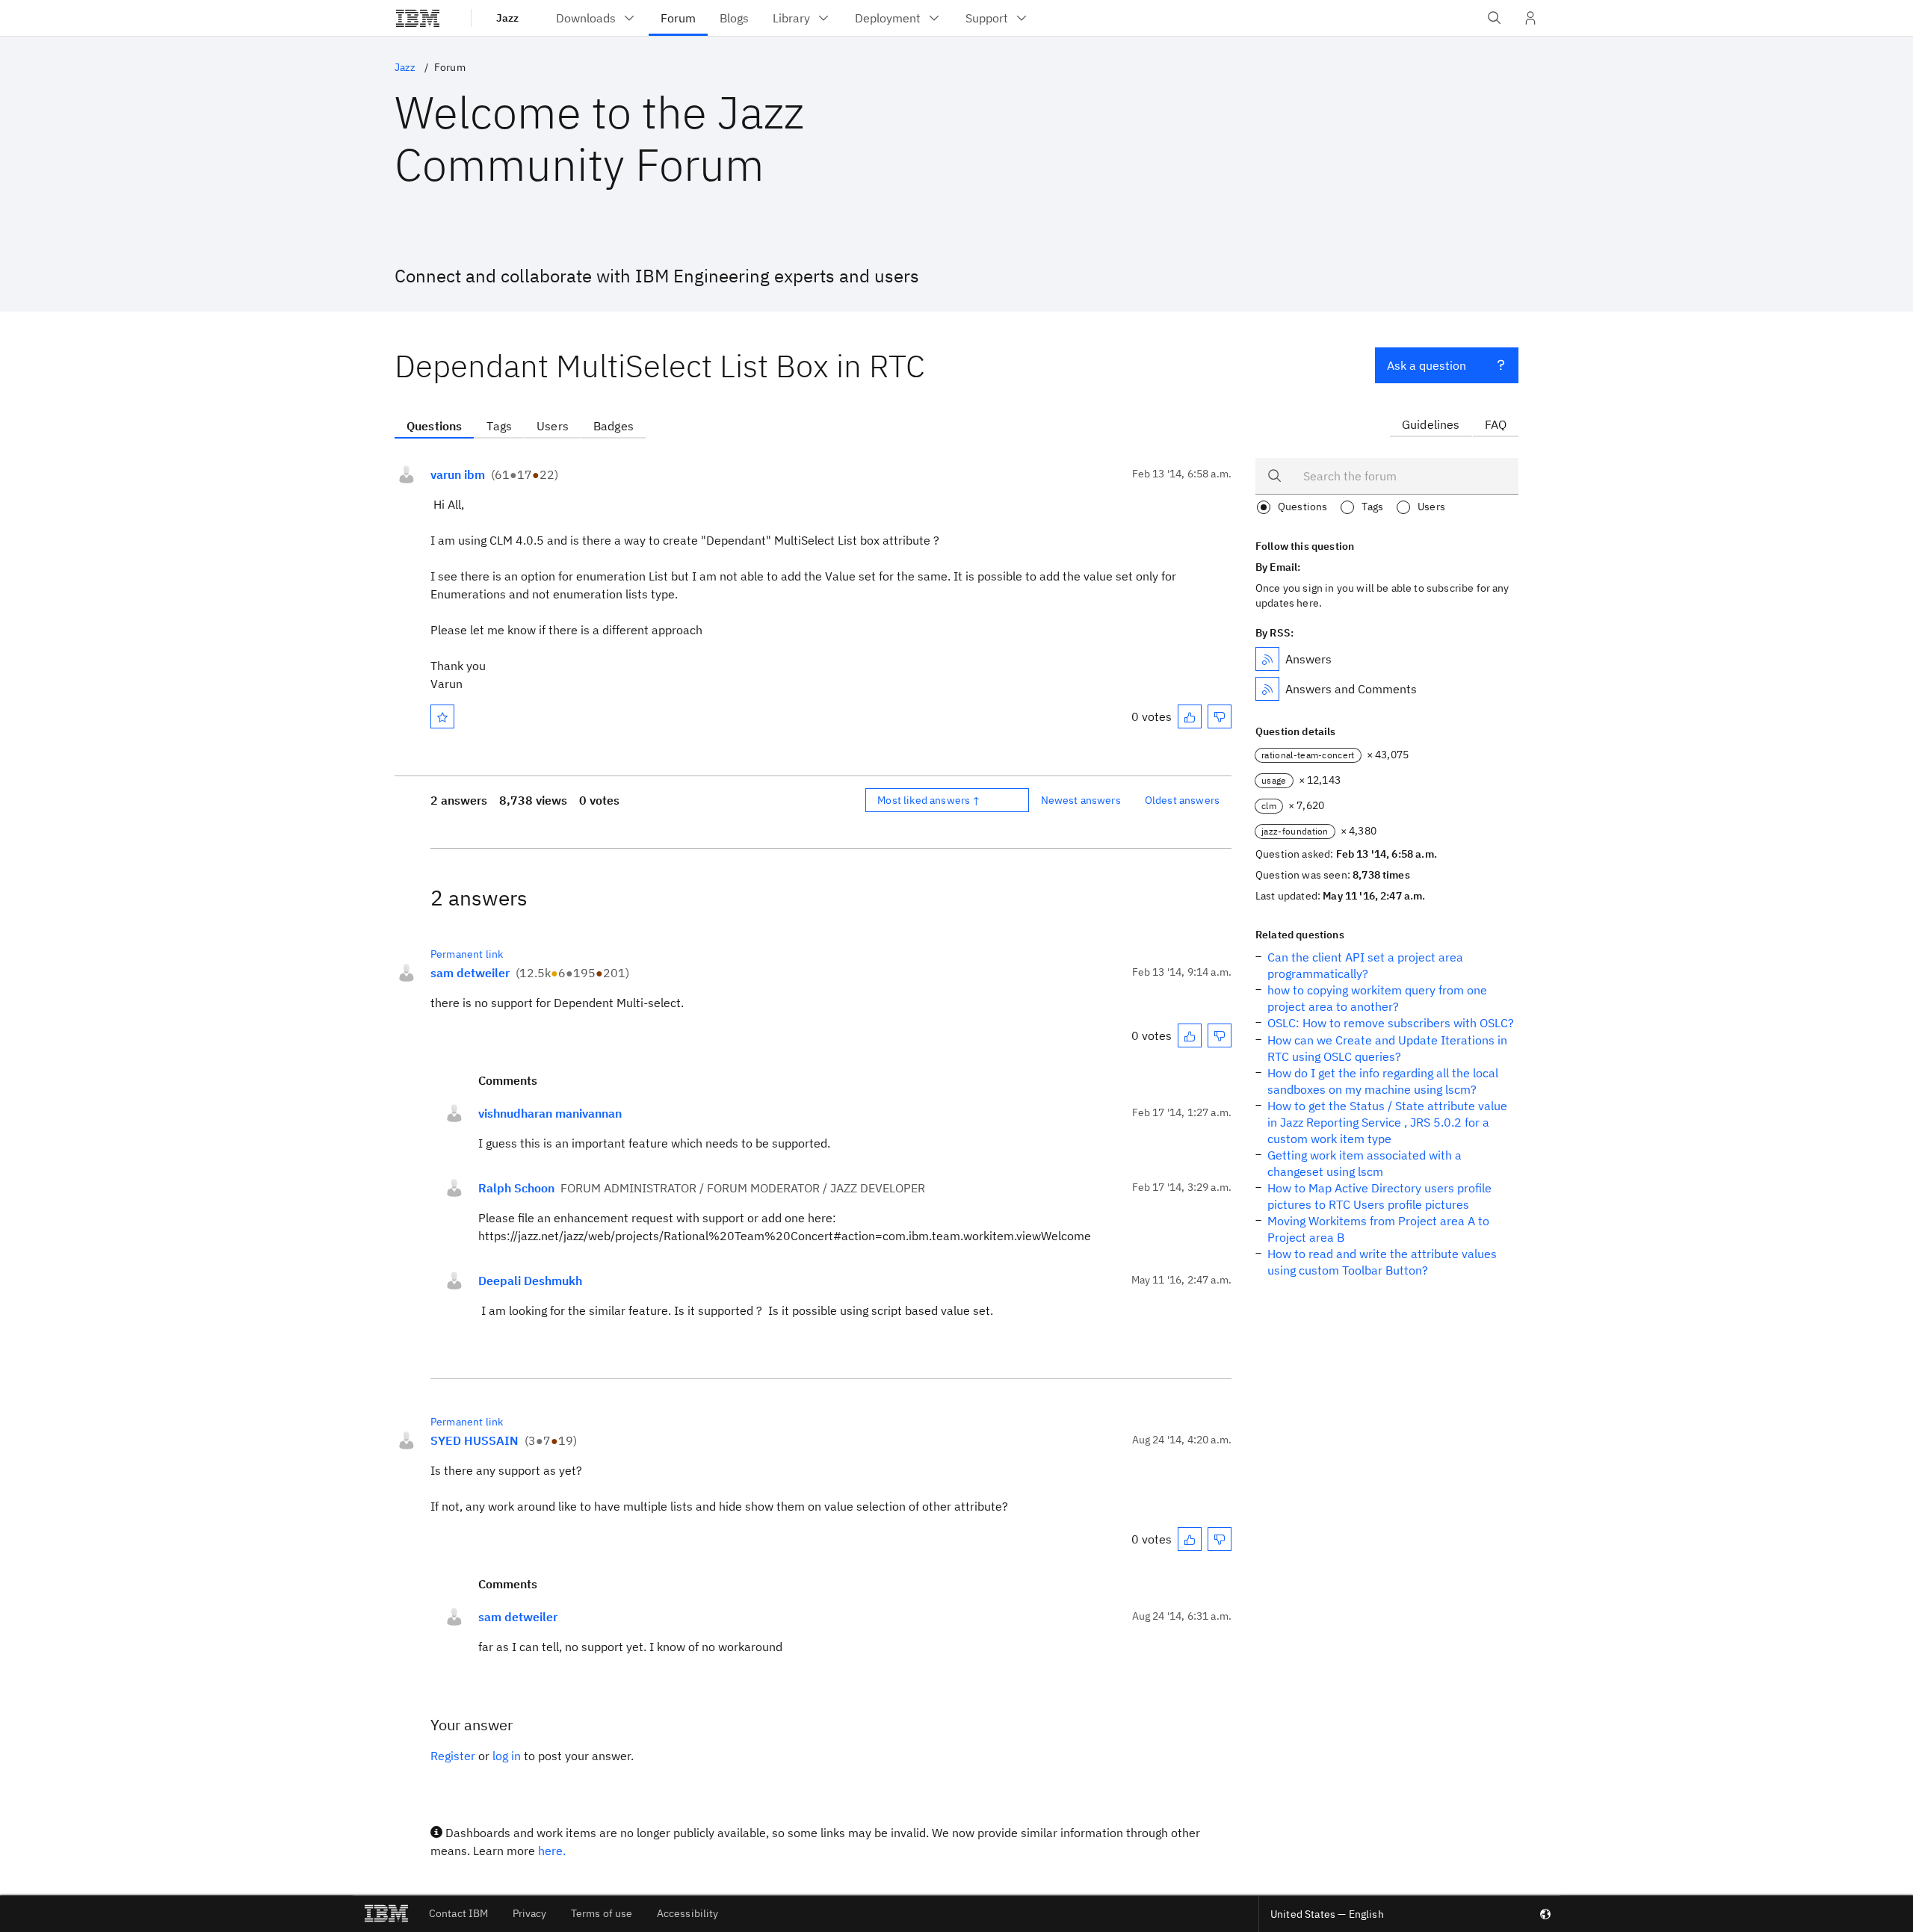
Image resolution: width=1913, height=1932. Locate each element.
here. (552, 1851)
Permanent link (467, 954)
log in (507, 1756)
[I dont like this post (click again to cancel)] (1220, 716)
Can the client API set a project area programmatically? (1365, 965)
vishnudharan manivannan (550, 1113)
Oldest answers (1182, 800)
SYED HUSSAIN (475, 1440)
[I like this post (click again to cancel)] (1190, 716)
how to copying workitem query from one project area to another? (1377, 998)
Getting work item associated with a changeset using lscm (1365, 1163)
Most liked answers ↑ (929, 800)
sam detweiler (470, 973)
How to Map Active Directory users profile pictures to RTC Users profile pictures (1379, 1196)
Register (453, 1756)
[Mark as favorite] (442, 716)
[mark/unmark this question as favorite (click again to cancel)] (442, 716)
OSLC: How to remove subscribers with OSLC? (1391, 1023)
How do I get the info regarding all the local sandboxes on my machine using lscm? (1383, 1081)
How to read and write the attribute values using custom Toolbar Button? (1382, 1262)
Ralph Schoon (516, 1188)
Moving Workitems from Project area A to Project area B (1378, 1229)
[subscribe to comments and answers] (1267, 689)
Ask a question (1427, 365)
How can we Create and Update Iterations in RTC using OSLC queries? (1387, 1048)
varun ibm (458, 474)
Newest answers (1081, 800)
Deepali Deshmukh (530, 1281)
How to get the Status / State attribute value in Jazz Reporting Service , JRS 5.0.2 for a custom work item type (1387, 1122)
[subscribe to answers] (1267, 659)
